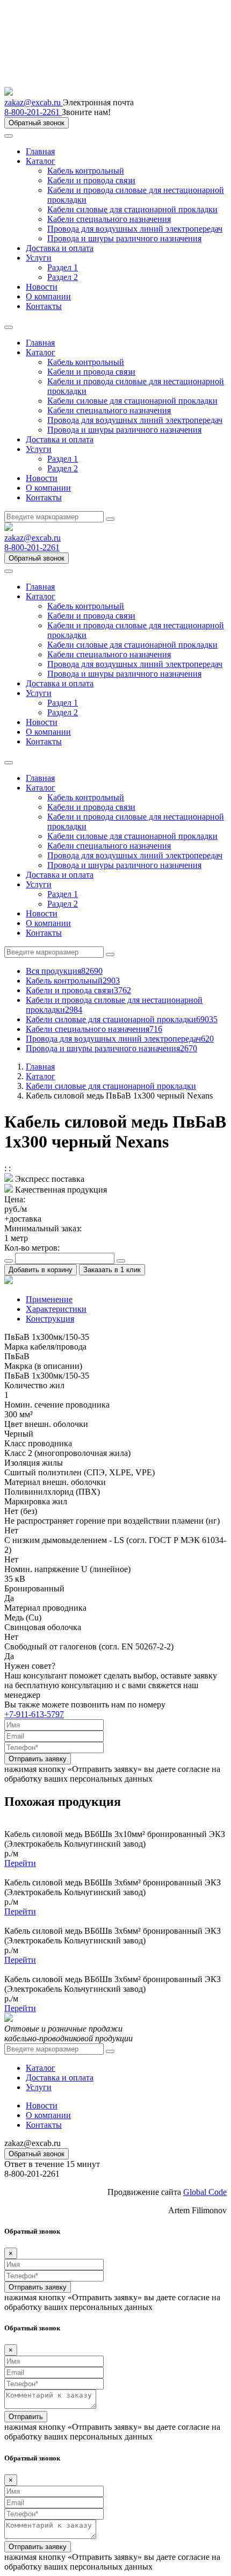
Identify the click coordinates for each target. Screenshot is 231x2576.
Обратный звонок (37, 123)
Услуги (39, 258)
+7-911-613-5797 (34, 1714)
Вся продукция (64, 971)
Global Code (205, 2192)
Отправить (26, 2417)
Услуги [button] (39, 449)
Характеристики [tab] (56, 1309)
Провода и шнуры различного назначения (124, 238)
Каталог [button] (41, 352)
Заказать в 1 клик (112, 1270)
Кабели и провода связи (91, 180)
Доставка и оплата (60, 248)
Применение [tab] (49, 1299)
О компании (48, 296)
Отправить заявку (38, 1759)
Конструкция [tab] (50, 1319)
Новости (42, 287)
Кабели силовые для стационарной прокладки (132, 209)
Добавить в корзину (41, 1270)
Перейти (20, 1863)
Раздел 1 (63, 267)
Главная (40, 151)
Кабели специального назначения (109, 219)
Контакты (44, 306)
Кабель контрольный (86, 171)
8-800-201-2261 (33, 112)
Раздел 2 (63, 277)
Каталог (41, 161)
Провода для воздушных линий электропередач (135, 229)
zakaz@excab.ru (34, 102)
